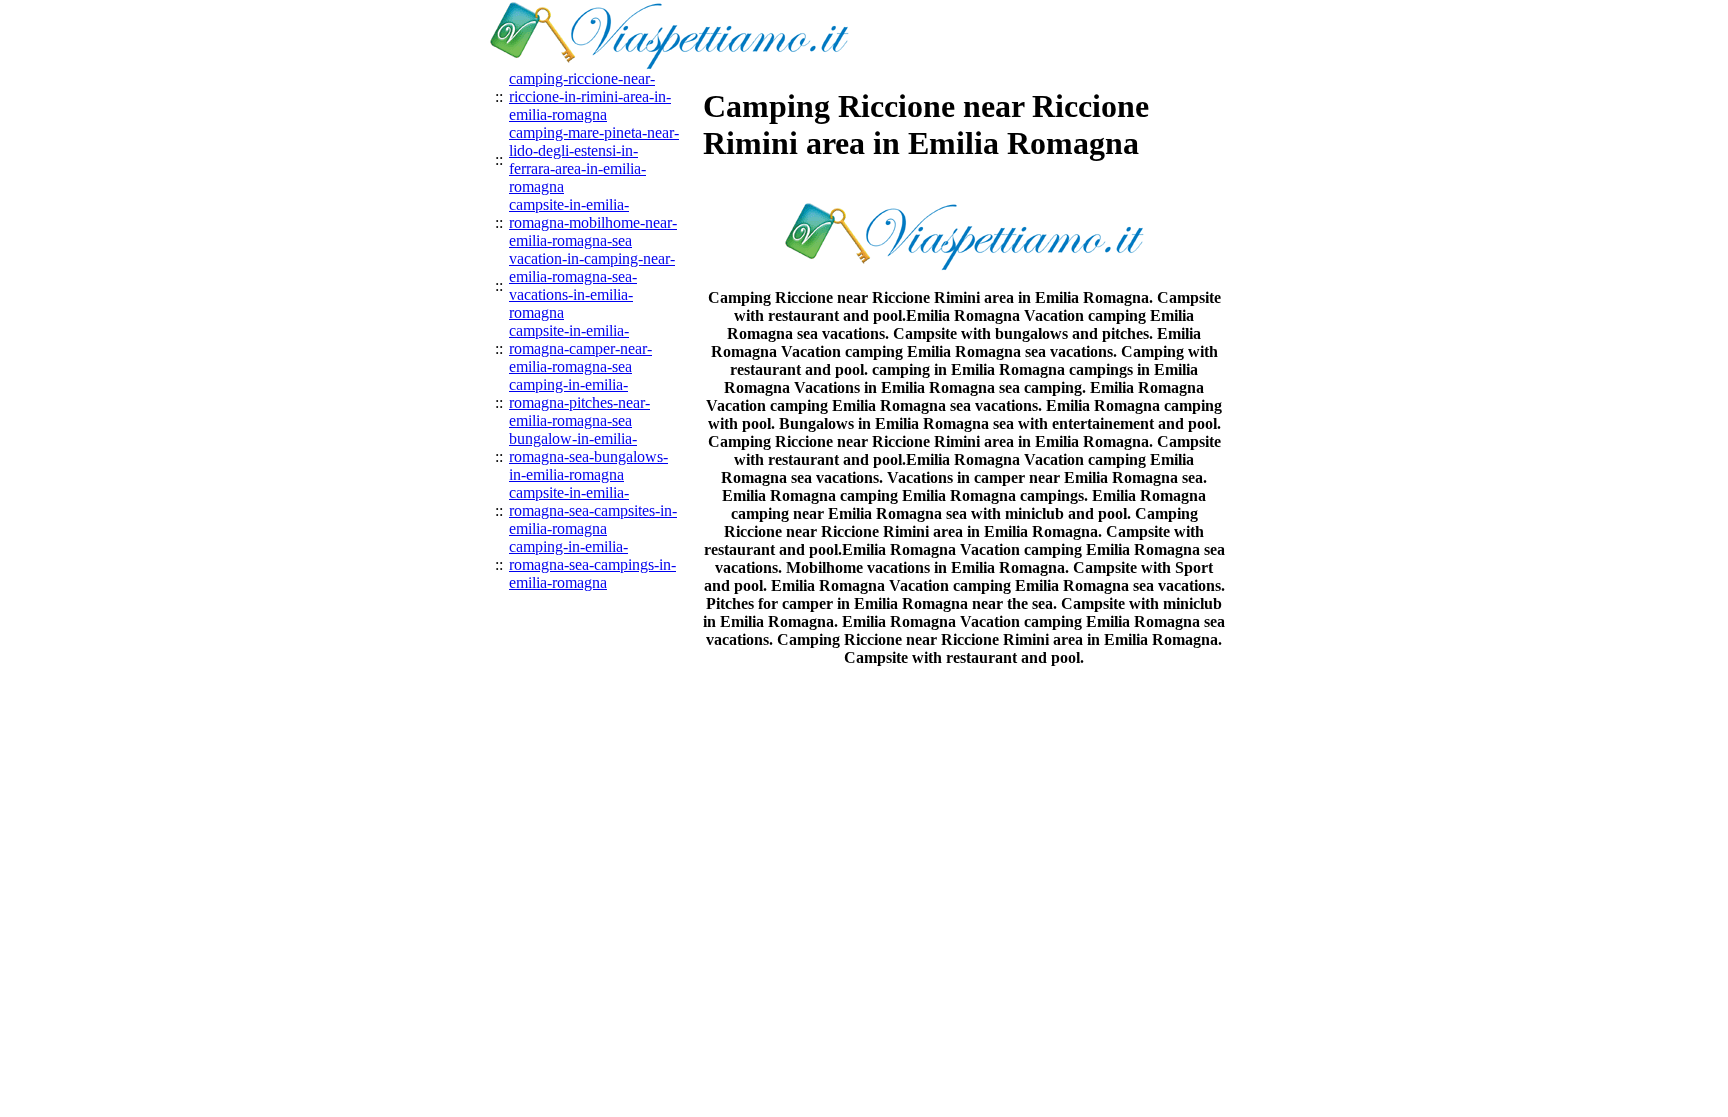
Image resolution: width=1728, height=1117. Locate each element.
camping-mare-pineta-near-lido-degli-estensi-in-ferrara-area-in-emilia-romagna (594, 159)
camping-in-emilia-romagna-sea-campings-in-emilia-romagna (592, 564)
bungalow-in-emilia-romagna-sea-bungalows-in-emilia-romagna (588, 456)
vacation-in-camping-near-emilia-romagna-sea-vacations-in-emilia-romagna (592, 285)
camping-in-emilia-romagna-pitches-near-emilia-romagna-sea (579, 402)
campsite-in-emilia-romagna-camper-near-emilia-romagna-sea (580, 348)
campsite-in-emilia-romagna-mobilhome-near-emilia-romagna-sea (593, 222)
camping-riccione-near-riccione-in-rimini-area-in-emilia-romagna (590, 96)
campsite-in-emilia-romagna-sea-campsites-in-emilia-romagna (593, 510)
